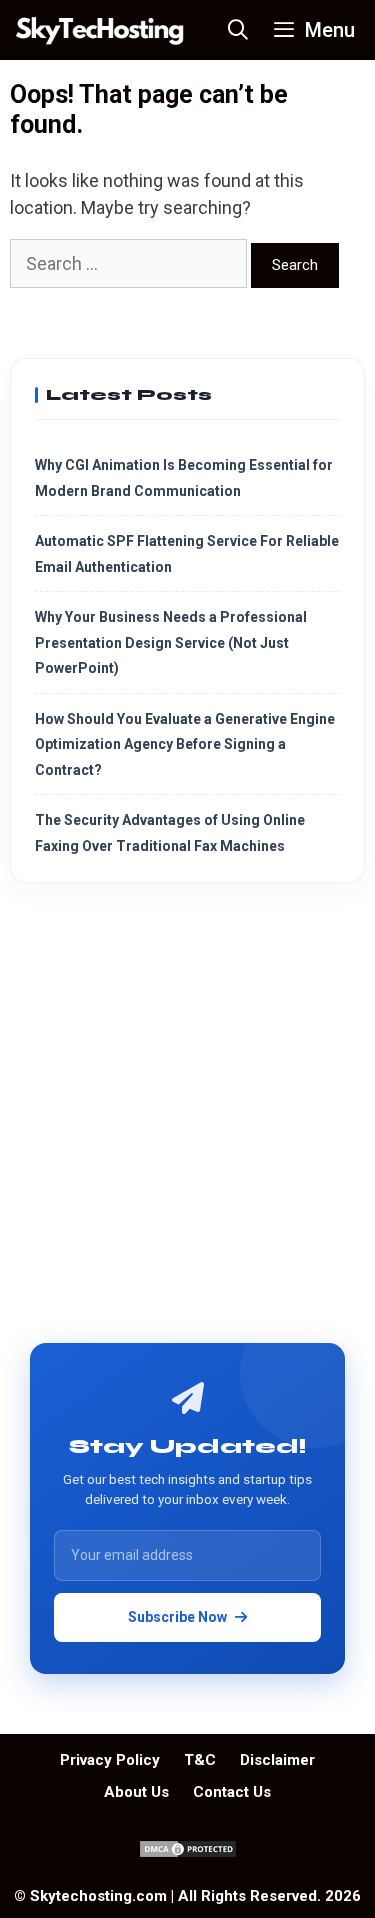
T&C (200, 1760)
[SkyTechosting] (100, 30)
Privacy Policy (110, 1760)
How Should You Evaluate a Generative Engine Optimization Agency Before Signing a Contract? (185, 744)
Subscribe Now (177, 1617)
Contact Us (232, 1792)
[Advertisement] (187, 1120)
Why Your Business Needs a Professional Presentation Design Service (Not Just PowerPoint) (171, 642)
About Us (136, 1792)
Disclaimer (277, 1760)
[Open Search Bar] (239, 30)
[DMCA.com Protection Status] (188, 1854)
